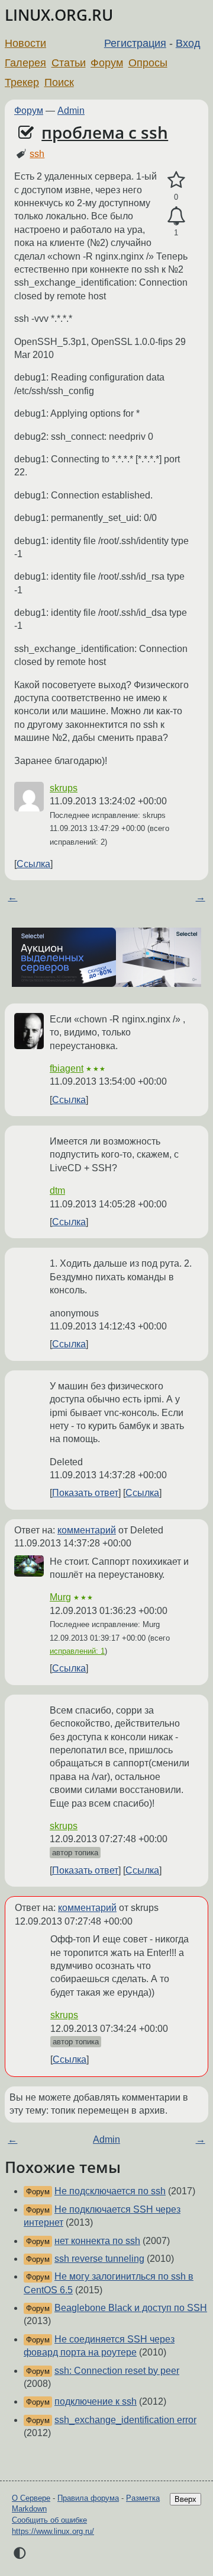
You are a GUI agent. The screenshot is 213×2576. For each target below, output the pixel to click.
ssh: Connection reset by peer (117, 2371)
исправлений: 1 (77, 1651)
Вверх (185, 2499)
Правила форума (88, 2498)
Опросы (148, 63)
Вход (188, 43)
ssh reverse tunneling (99, 2259)
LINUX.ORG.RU (59, 15)
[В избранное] (176, 180)
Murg (60, 1597)
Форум (107, 63)
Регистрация (135, 43)
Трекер (22, 82)
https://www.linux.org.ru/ (53, 2531)
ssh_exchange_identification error (125, 2420)
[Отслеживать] (176, 216)
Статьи (69, 63)
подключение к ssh (96, 2401)
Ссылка (33, 864)
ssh (37, 154)
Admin (71, 111)
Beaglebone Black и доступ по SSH (131, 2308)
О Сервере (31, 2498)
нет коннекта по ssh (97, 2241)
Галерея (25, 63)
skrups (64, 788)
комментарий (87, 1530)
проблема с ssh (105, 132)
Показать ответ (85, 1493)
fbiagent (67, 1068)
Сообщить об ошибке (49, 2520)
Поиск (59, 82)
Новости (25, 43)
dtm (57, 1190)
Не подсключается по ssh (110, 2191)
